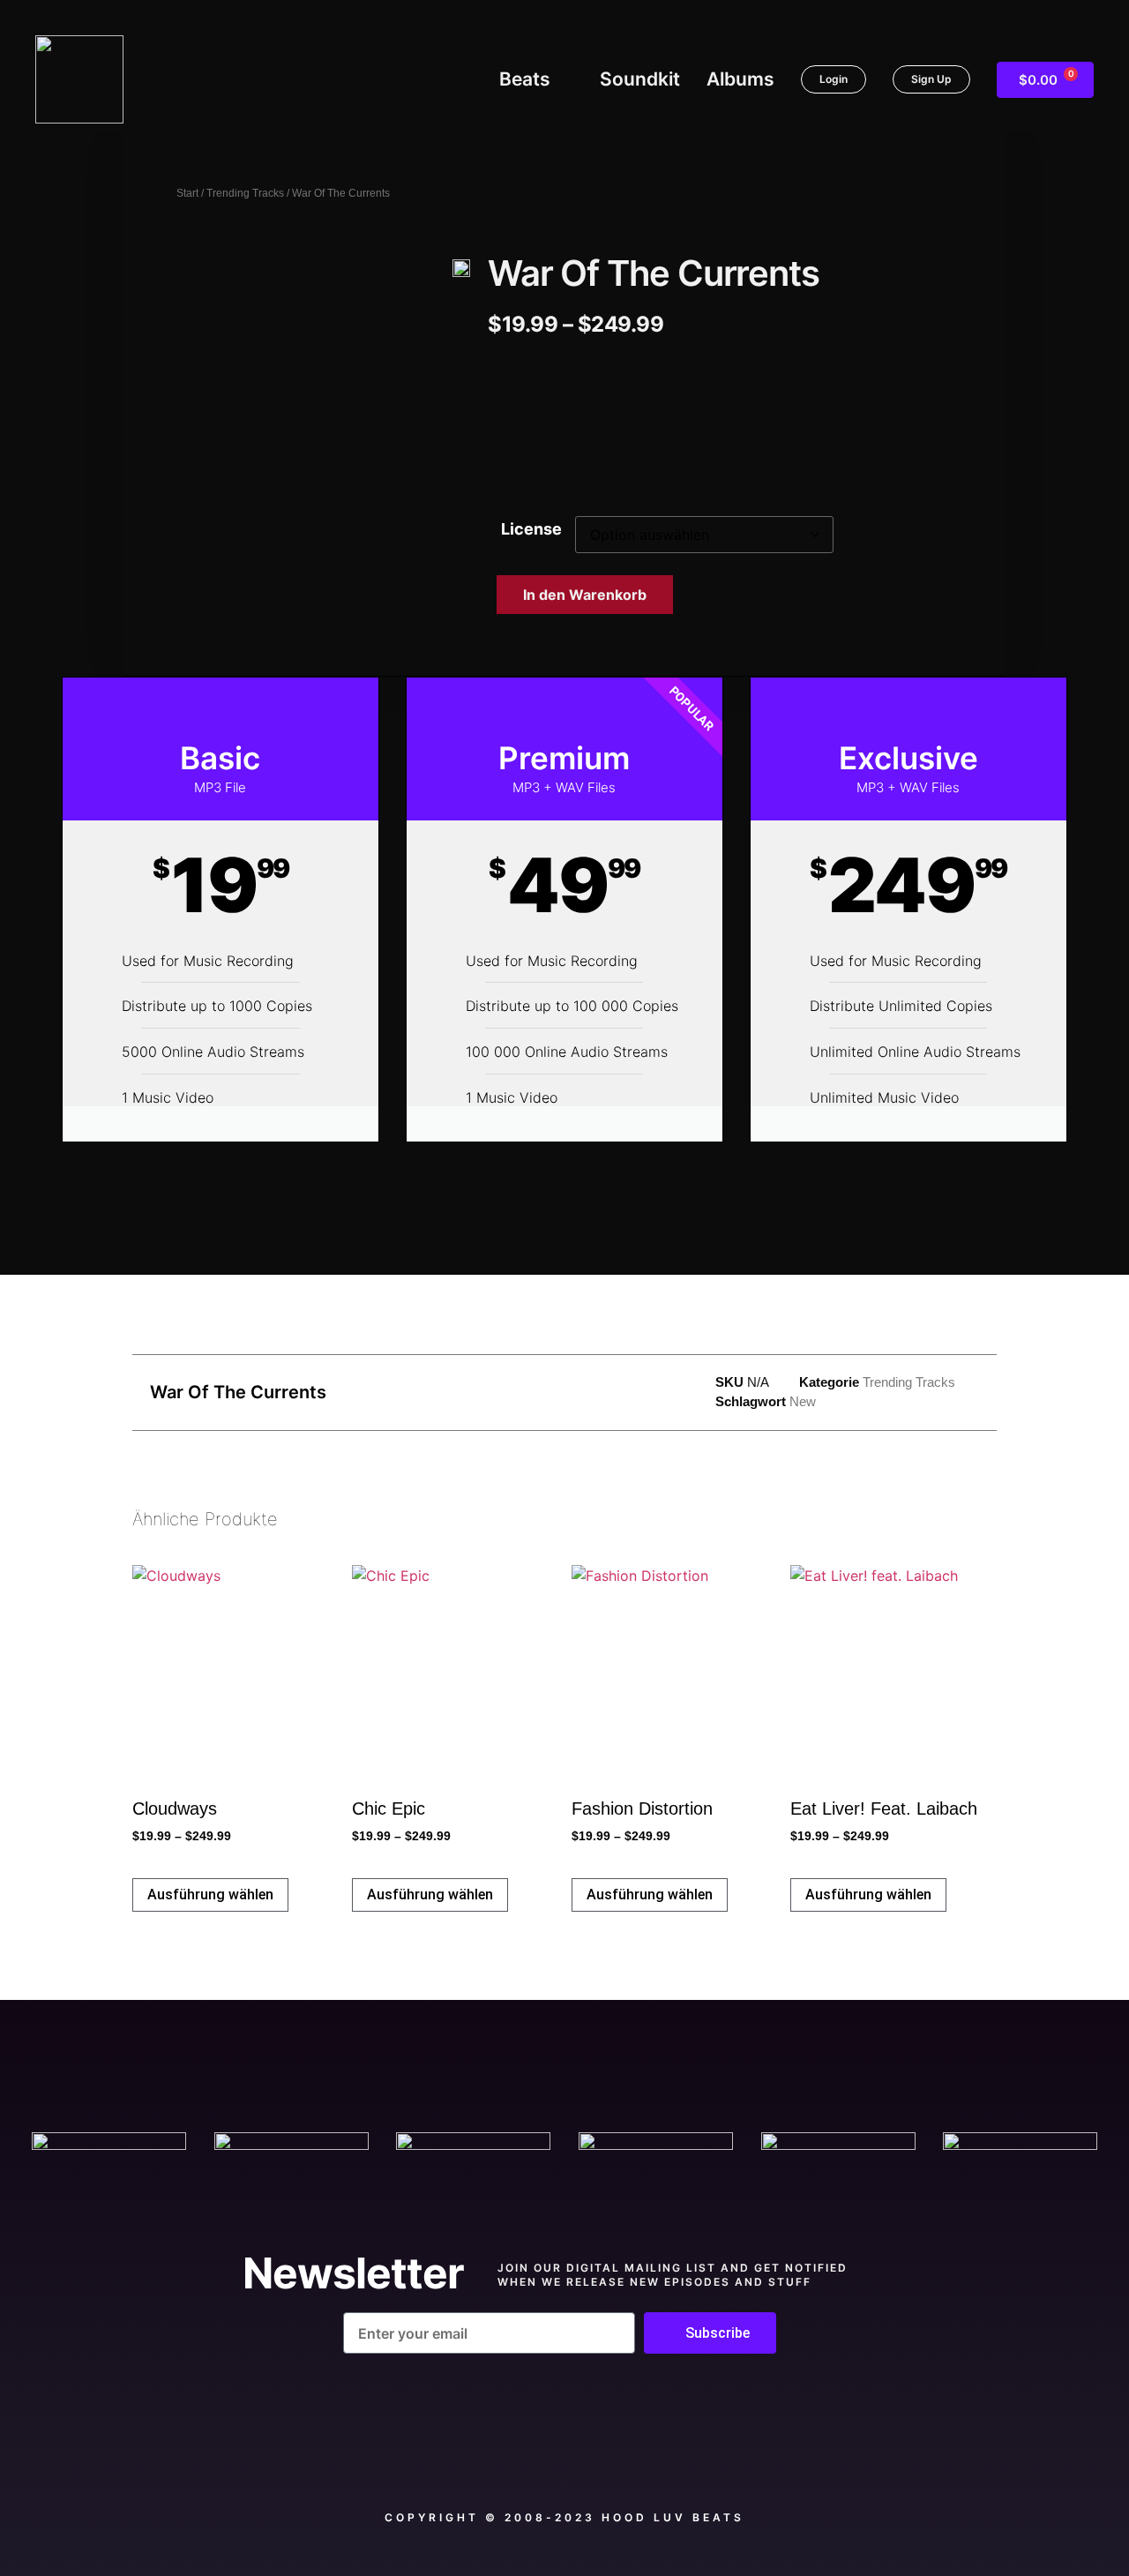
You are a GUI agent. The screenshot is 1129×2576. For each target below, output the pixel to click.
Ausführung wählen (210, 1895)
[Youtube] (765, 2455)
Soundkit (640, 79)
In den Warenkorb (585, 595)
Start (187, 193)
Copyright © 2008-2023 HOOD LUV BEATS (564, 2517)
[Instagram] (665, 2455)
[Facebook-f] (465, 2455)
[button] (515, 428)
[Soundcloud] (364, 2455)
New (803, 1401)
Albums (740, 79)
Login (834, 79)
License (531, 529)
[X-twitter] (564, 2455)
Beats (525, 79)
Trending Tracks (245, 193)
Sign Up (931, 79)
